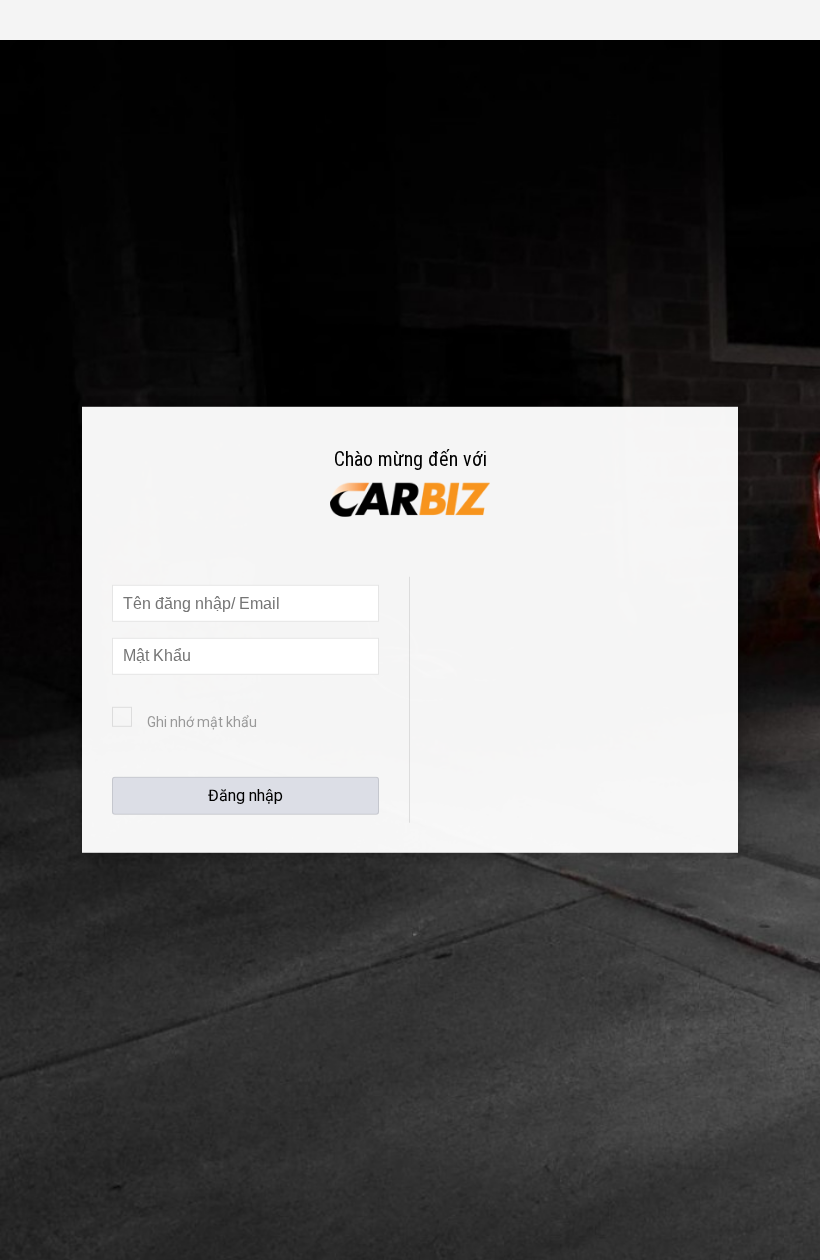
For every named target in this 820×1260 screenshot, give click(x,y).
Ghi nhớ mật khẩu (202, 722)
